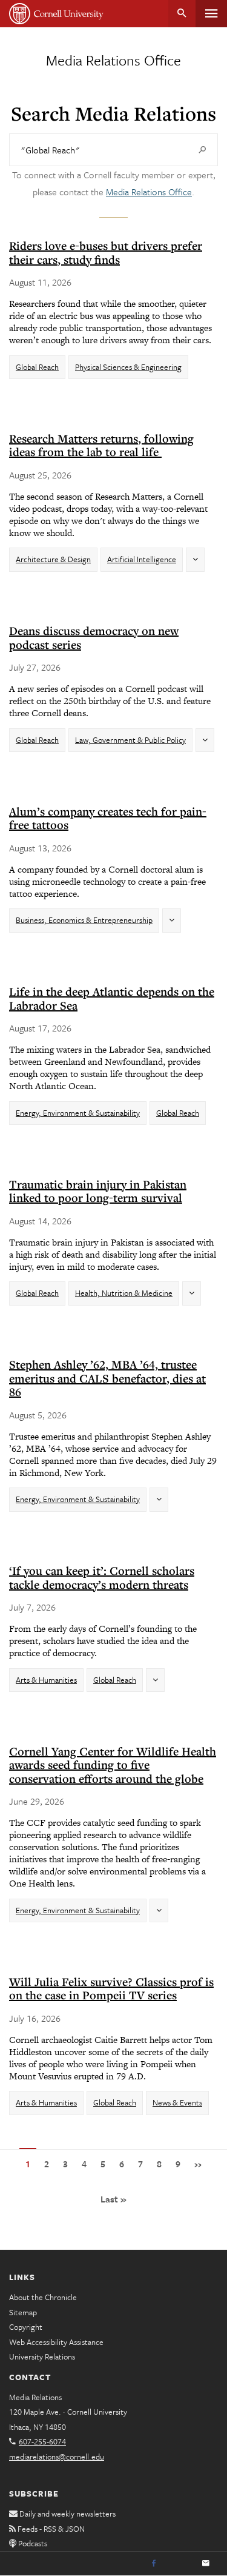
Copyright (26, 2327)
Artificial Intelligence (142, 559)
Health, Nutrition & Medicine (124, 1293)
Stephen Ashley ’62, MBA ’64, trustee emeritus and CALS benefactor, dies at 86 (107, 1378)
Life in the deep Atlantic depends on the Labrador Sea (112, 998)
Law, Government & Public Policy (130, 740)
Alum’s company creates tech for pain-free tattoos (108, 818)
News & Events (177, 2102)
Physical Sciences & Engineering (128, 367)
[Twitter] (180, 2564)
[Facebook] (154, 2564)
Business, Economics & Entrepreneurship (84, 920)
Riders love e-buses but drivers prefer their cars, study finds (106, 253)
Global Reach (37, 367)
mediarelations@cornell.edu (57, 2457)
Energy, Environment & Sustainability (78, 1113)
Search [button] (182, 14)
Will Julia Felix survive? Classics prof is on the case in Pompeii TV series (111, 1989)
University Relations (42, 2356)
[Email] (206, 2564)
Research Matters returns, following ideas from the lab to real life (101, 445)
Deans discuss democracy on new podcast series (94, 638)
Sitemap (23, 2312)
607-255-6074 (42, 2441)
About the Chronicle (43, 2297)
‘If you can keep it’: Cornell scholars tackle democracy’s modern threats (102, 1578)
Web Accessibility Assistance (56, 2342)
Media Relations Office (113, 60)
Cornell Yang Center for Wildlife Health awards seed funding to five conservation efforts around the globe (113, 1765)
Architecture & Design (53, 559)
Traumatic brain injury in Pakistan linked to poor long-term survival (98, 1191)
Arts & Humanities (46, 1680)
